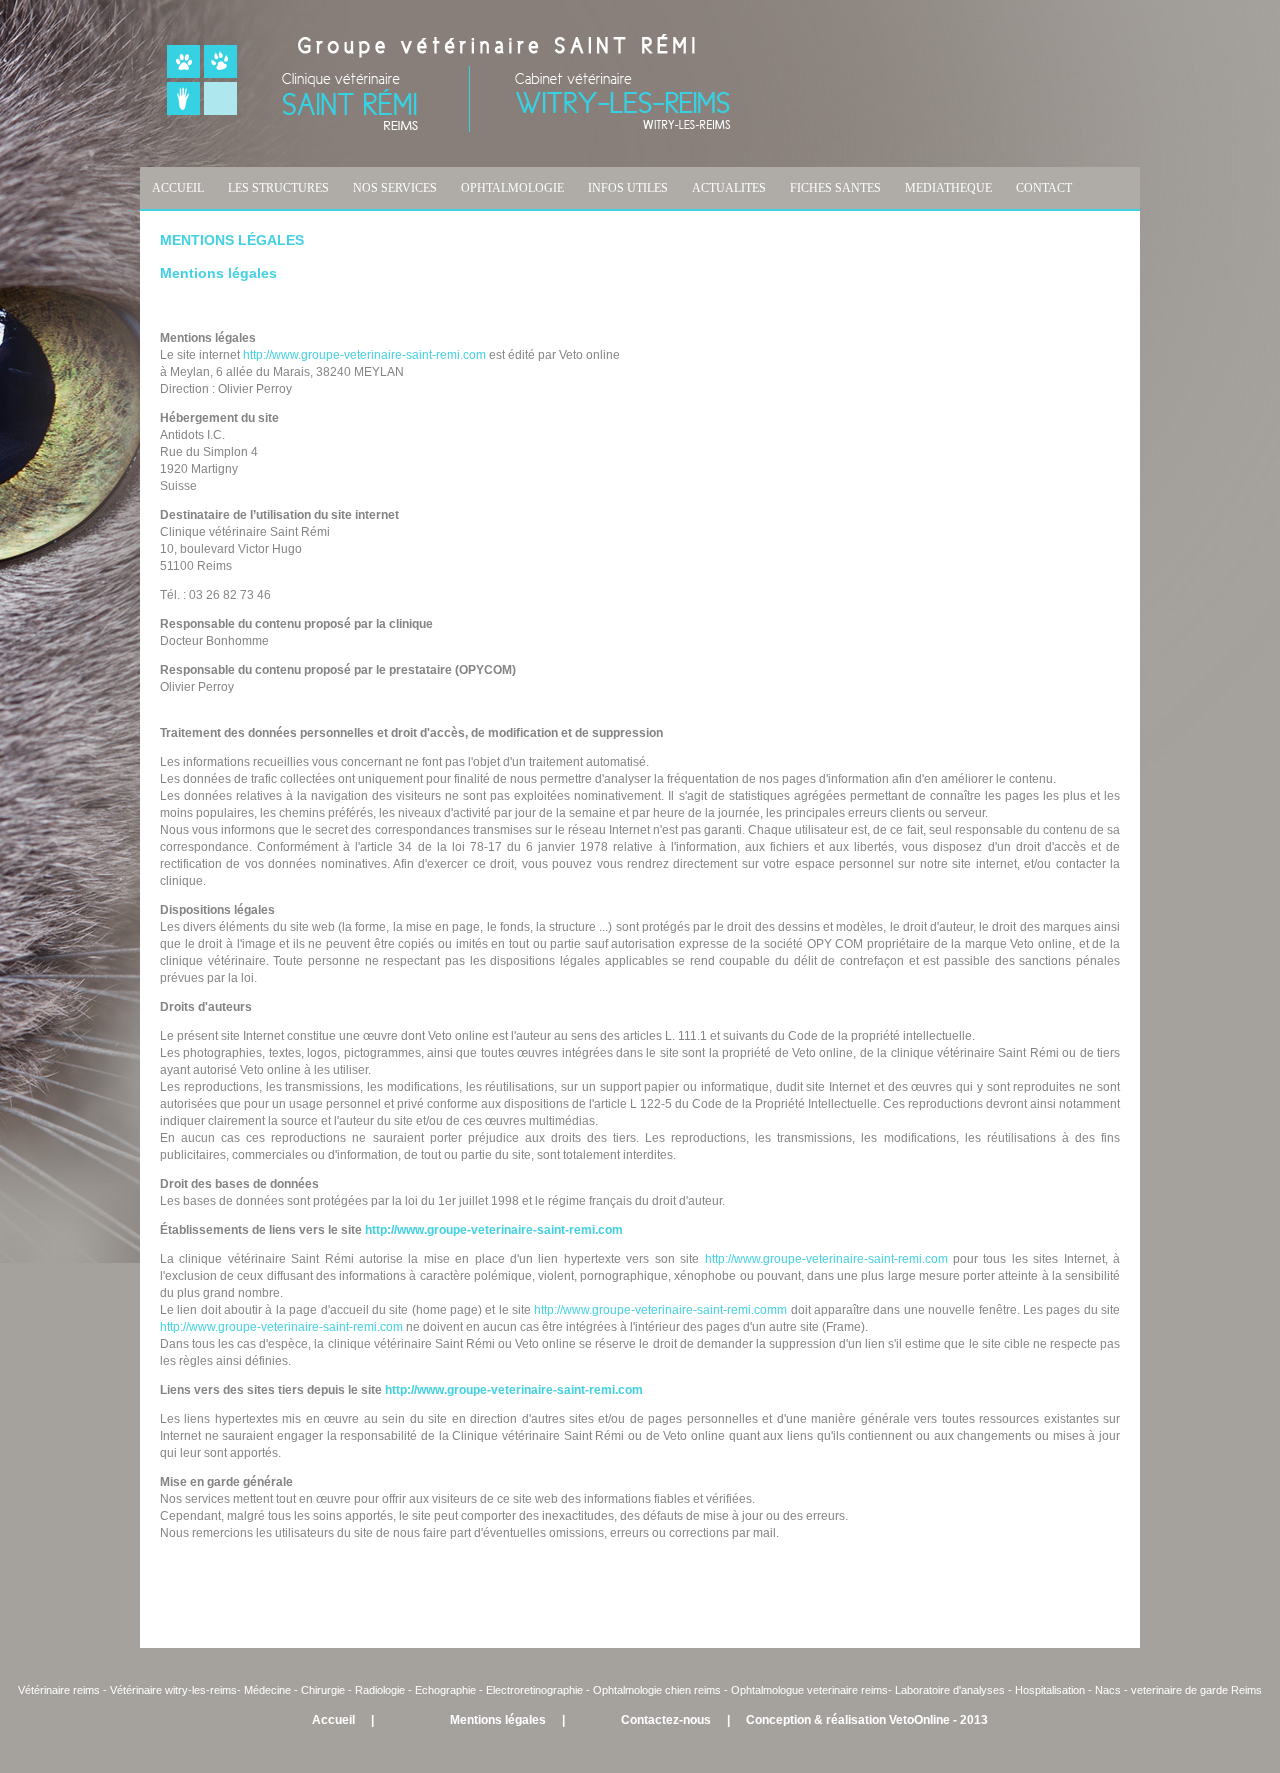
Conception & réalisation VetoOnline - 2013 (867, 1720)
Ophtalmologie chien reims (657, 1690)
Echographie (445, 1690)
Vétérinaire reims (59, 1690)
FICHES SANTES (835, 188)
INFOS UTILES (628, 188)
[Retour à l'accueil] (449, 128)
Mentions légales (498, 1720)
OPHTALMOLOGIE (512, 188)
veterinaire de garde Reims (1196, 1690)
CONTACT (1044, 188)
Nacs (1108, 1690)
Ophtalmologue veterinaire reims (809, 1690)
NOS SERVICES (395, 188)
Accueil (333, 1720)
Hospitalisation (1050, 1690)
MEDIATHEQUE (948, 188)
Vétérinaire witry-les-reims (173, 1690)
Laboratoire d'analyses (950, 1690)
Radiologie (380, 1690)
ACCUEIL (178, 188)
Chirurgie (323, 1690)
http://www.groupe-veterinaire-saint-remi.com (364, 355)
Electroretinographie (534, 1690)
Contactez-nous (666, 1720)
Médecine (269, 1690)
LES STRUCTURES (278, 188)
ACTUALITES (729, 188)
